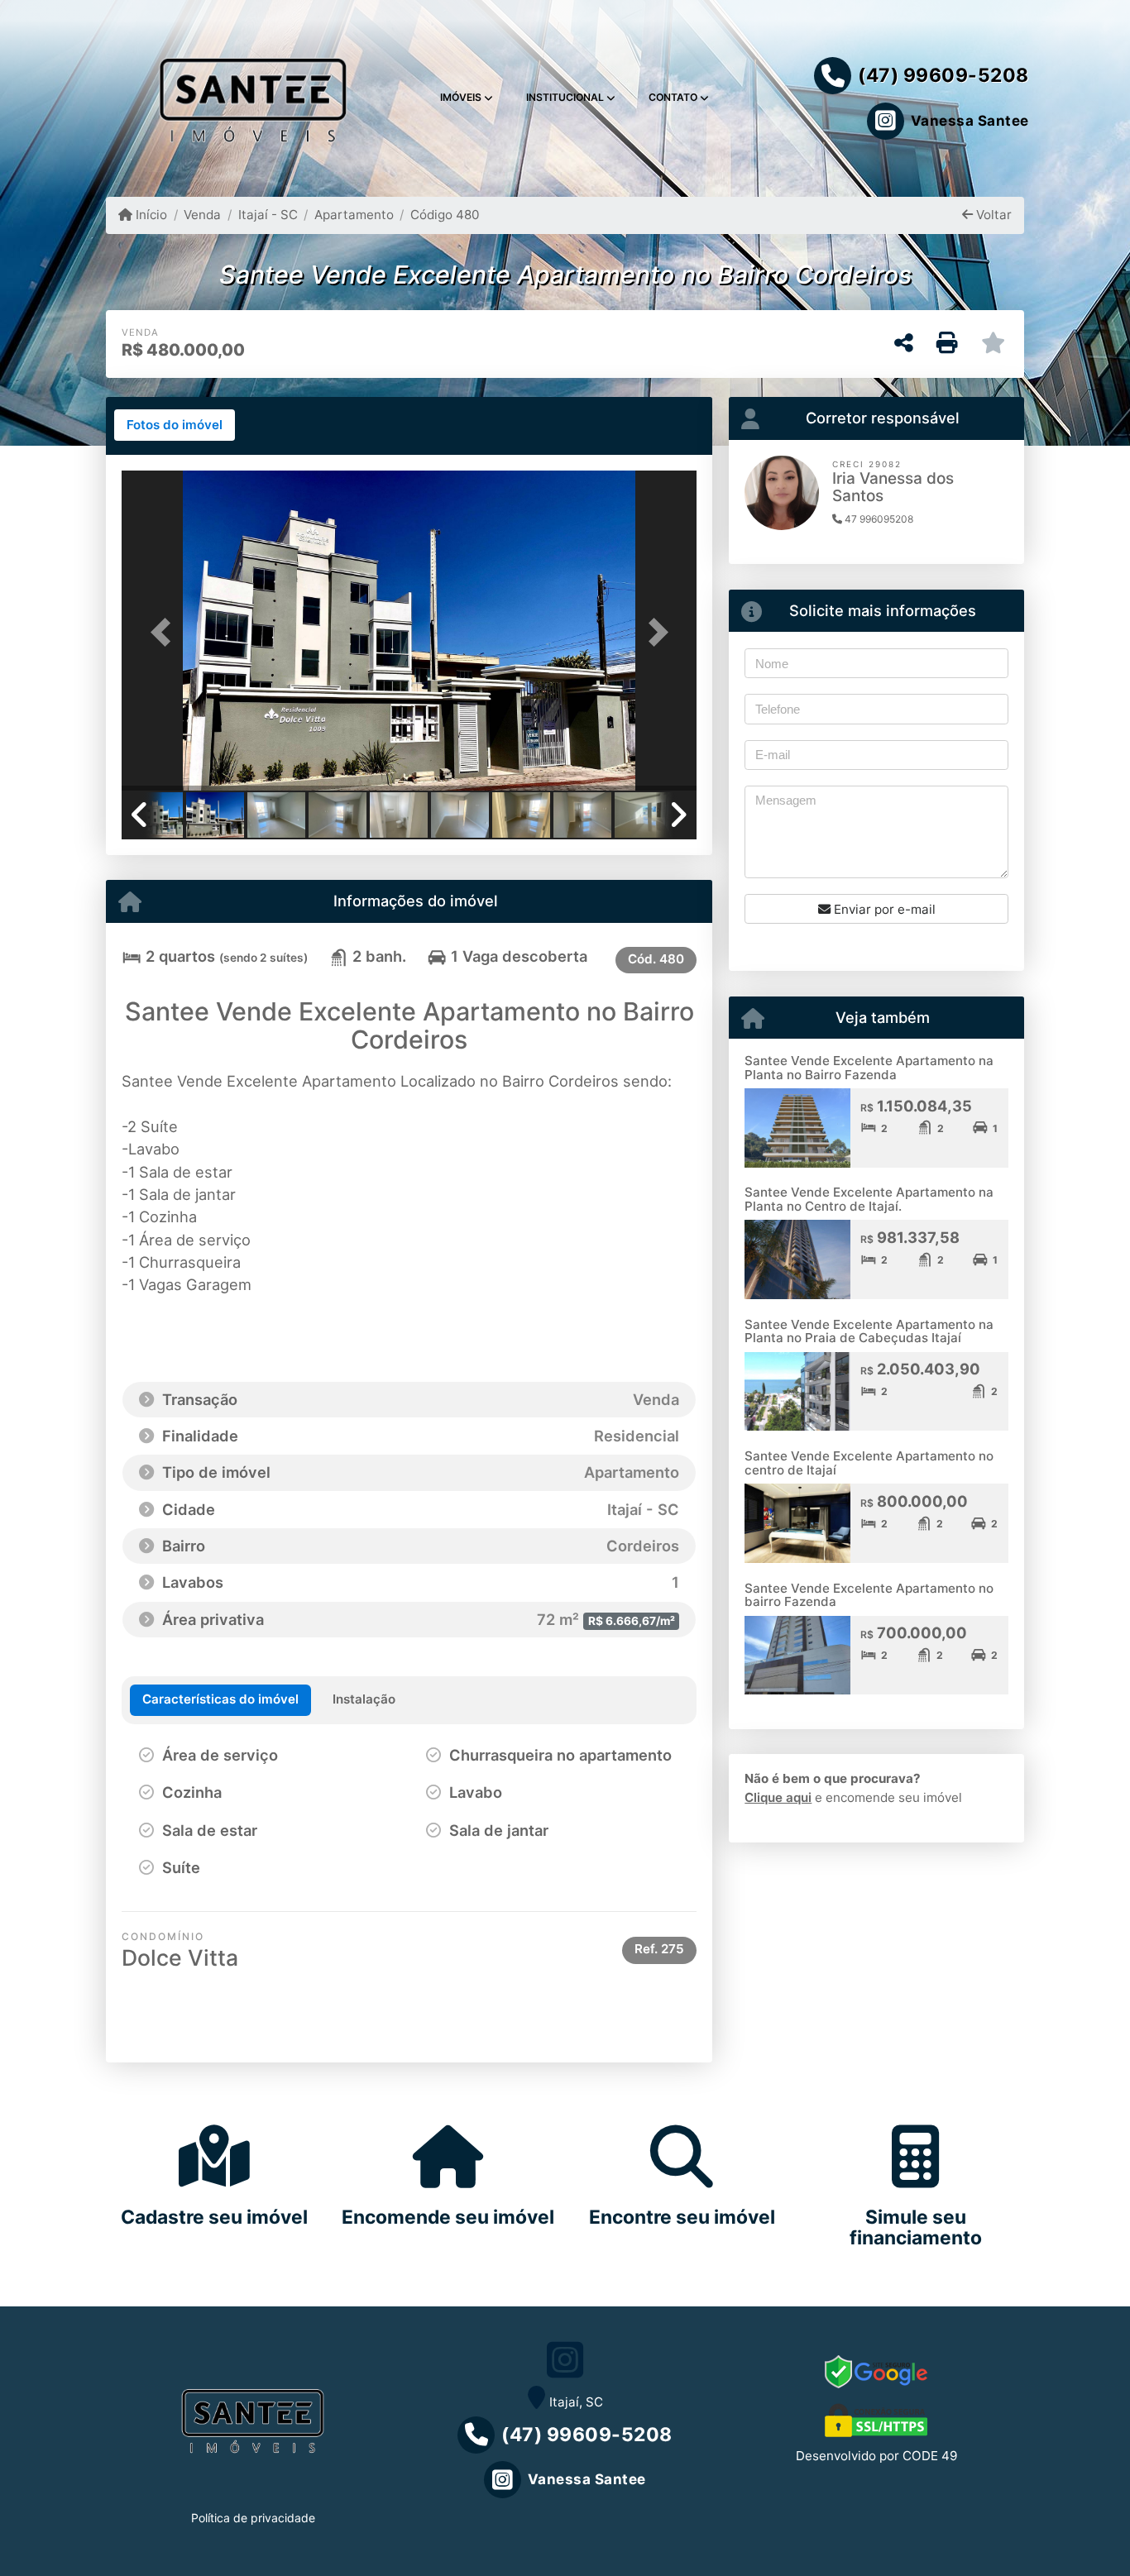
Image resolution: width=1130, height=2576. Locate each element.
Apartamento (354, 215)
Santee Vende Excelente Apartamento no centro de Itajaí (869, 1463)
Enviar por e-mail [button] (883, 909)
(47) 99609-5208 (943, 75)
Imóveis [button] (461, 97)
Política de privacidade (253, 2518)
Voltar (992, 215)
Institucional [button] (565, 97)
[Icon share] (565, 2359)
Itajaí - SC (268, 215)
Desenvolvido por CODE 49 (876, 2456)
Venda (202, 215)
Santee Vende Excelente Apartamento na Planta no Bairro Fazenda (869, 1068)
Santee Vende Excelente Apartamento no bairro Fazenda (869, 1595)
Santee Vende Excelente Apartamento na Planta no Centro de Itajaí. (869, 1199)
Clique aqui (778, 1797)
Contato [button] (673, 97)
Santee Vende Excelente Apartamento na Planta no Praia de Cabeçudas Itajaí (869, 1331)
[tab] (175, 425)
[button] (165, 632)
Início (150, 215)
